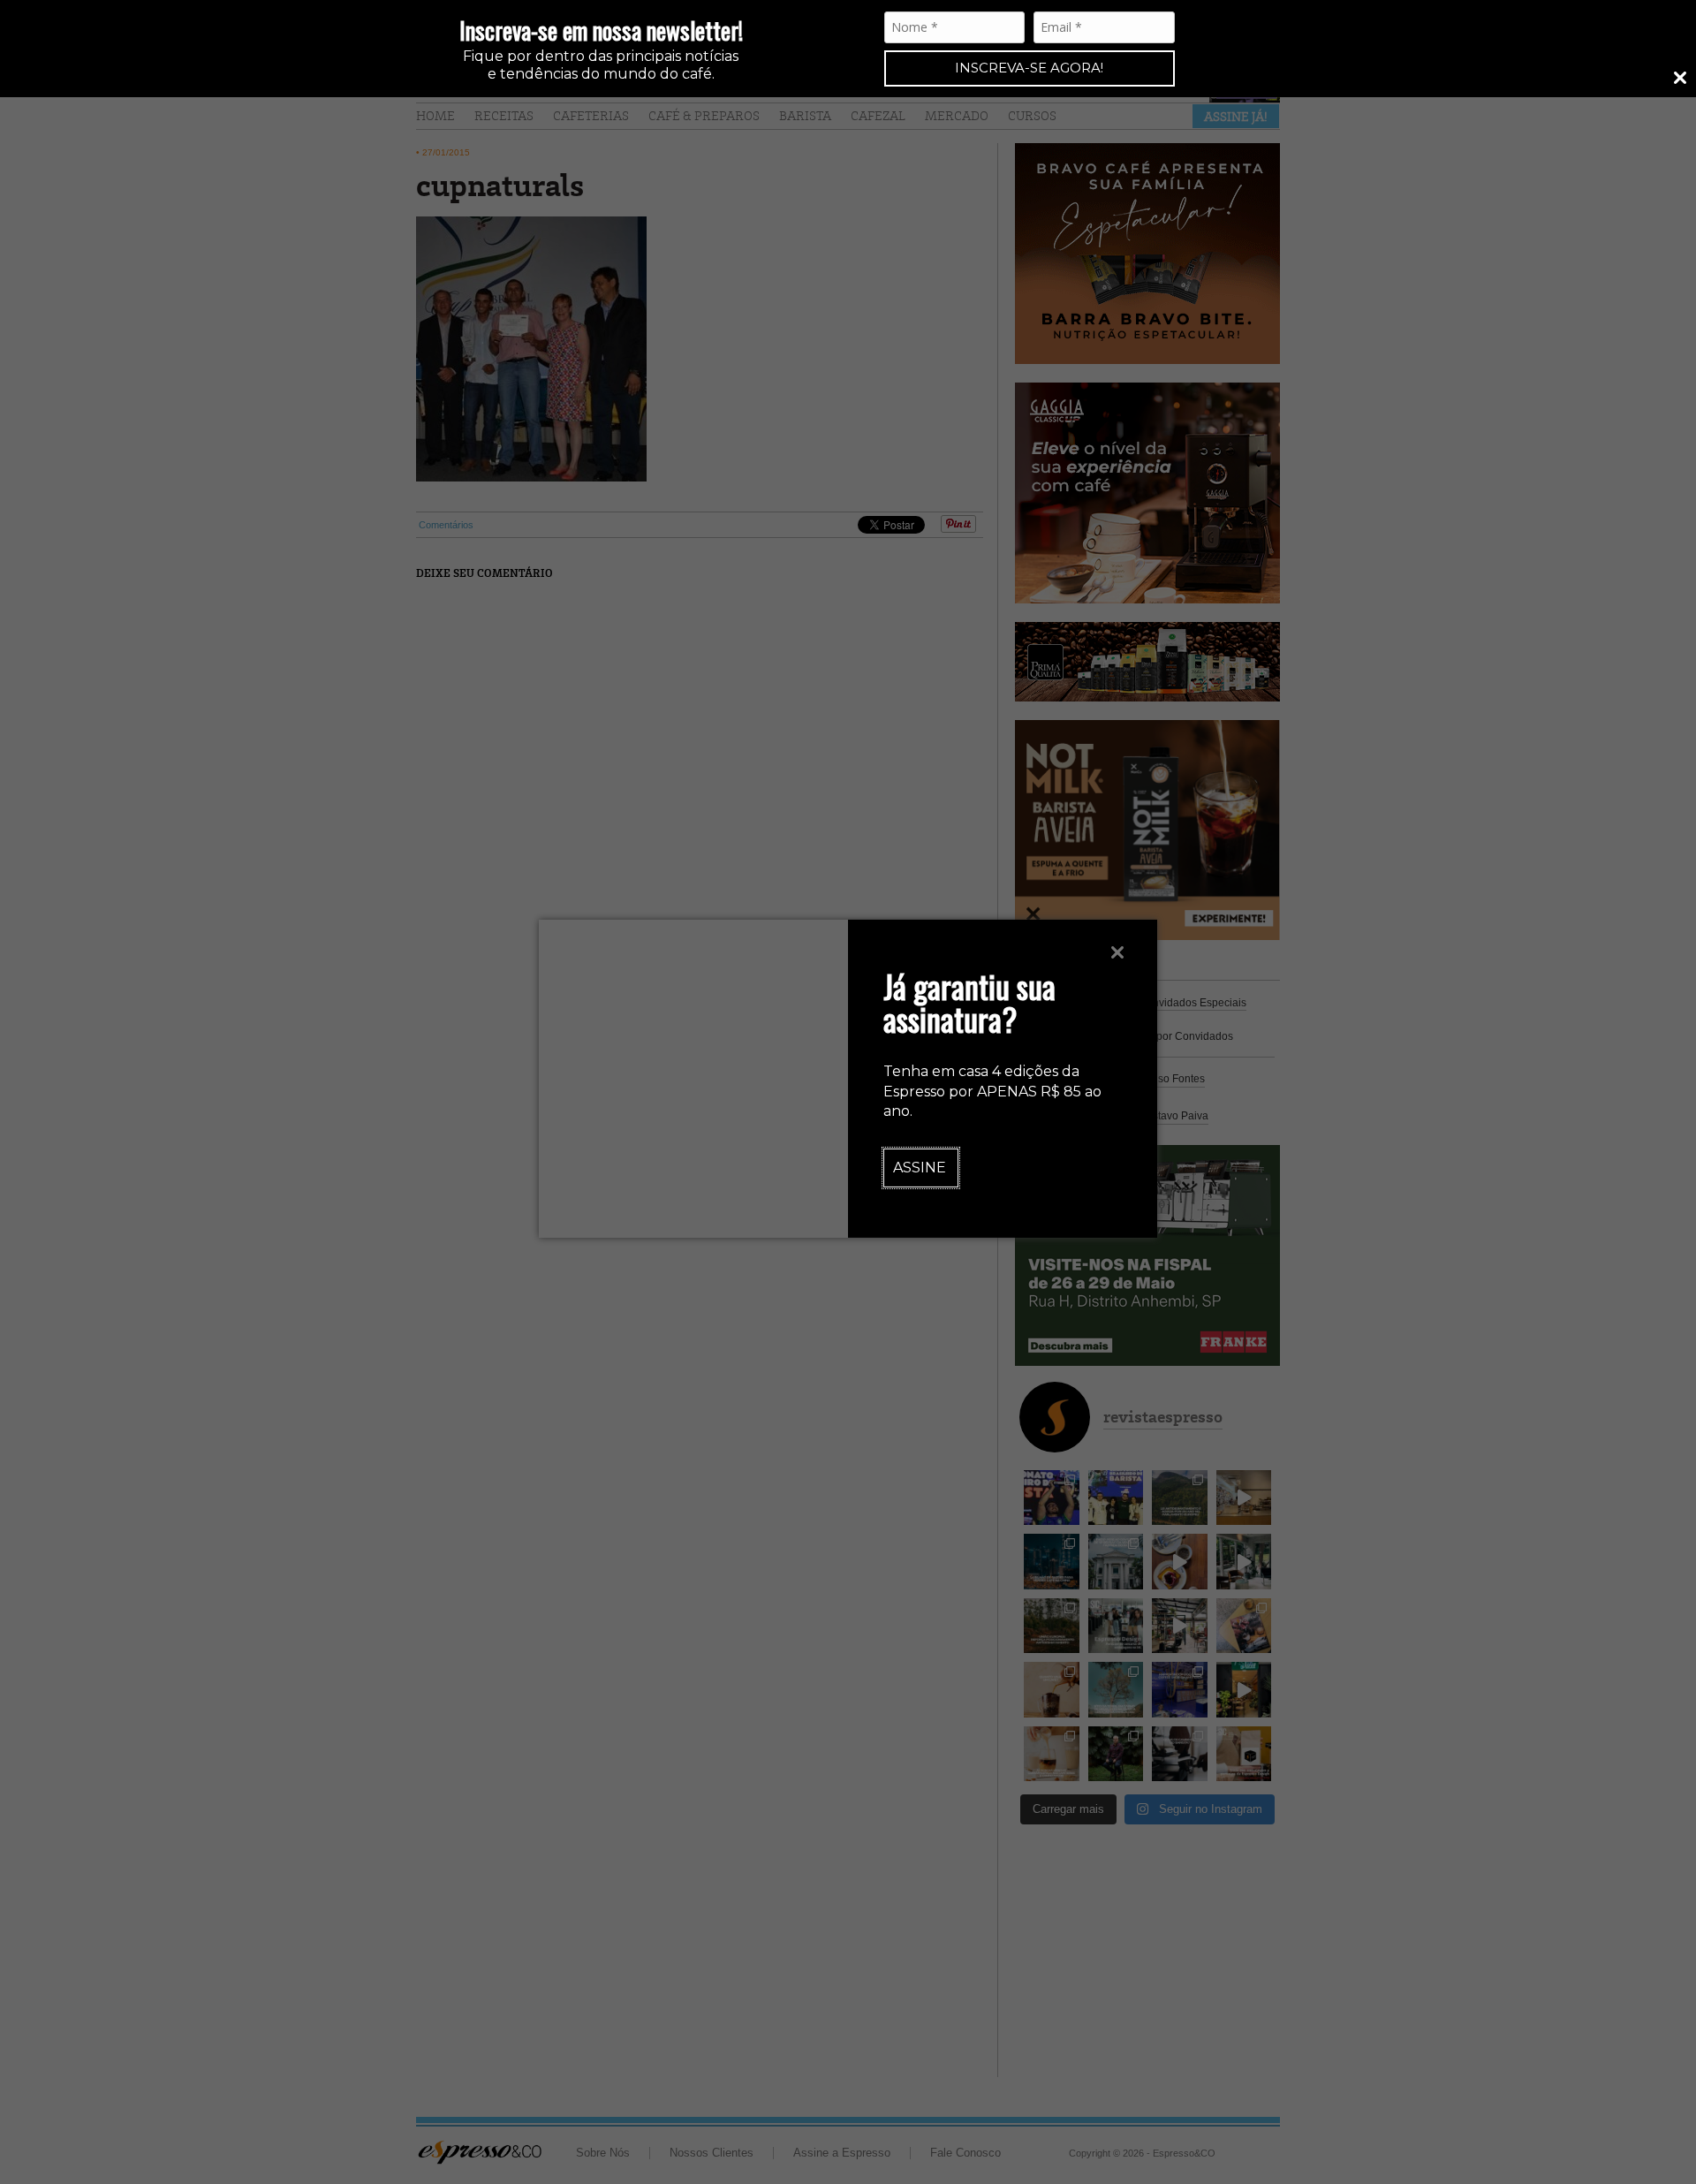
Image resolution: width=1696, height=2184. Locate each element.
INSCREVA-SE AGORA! (1029, 68)
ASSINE (920, 1168)
